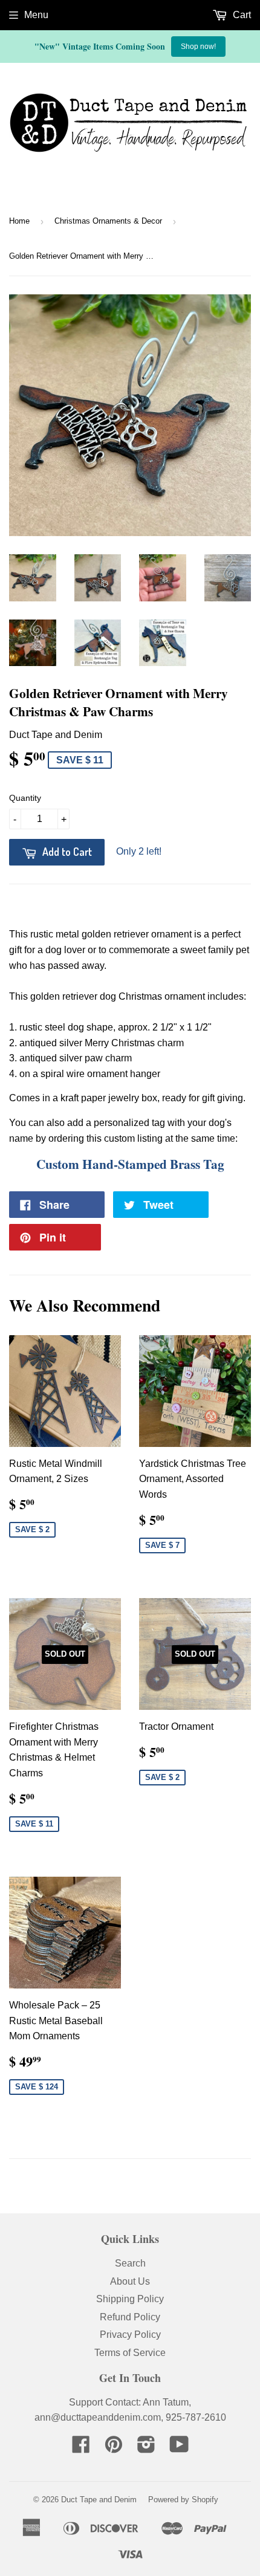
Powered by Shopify (183, 2500)
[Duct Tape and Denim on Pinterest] (114, 2448)
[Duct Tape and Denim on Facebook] (81, 2448)
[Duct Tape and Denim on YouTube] (179, 2448)
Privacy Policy (130, 2335)
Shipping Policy (130, 2299)
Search (130, 2263)
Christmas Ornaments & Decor (108, 221)
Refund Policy (130, 2317)
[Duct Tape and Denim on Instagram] (146, 2448)
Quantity (25, 798)
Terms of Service (130, 2353)
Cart (241, 15)
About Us (130, 2281)
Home (19, 221)
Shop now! (198, 47)
